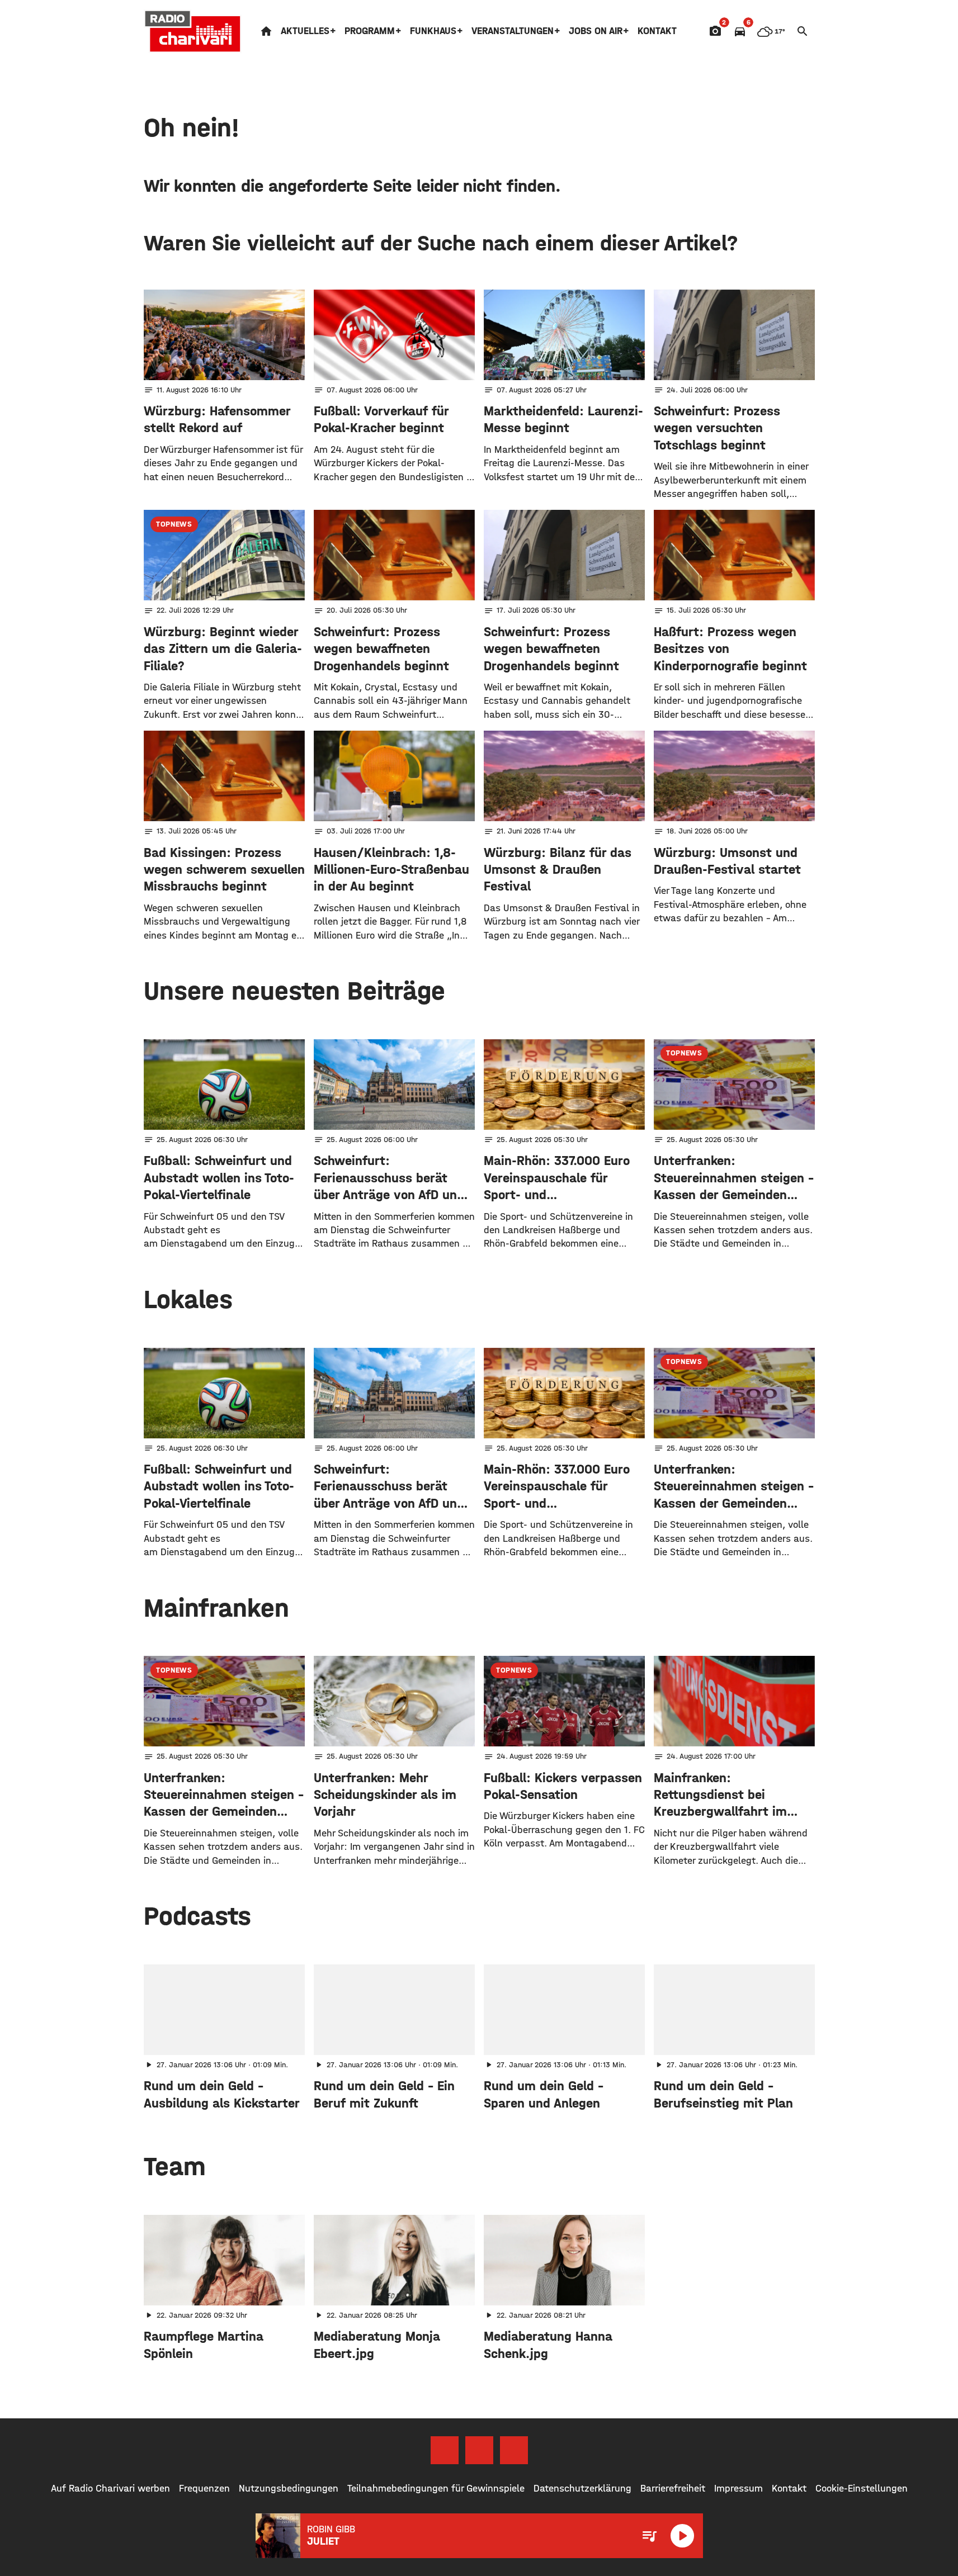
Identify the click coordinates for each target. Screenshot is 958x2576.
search (803, 31)
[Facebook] (445, 2450)
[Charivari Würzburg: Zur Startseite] (193, 31)
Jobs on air (596, 31)
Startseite (266, 31)
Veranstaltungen (513, 31)
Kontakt (657, 31)
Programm (370, 31)
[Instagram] (479, 2450)
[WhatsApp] (514, 2450)
